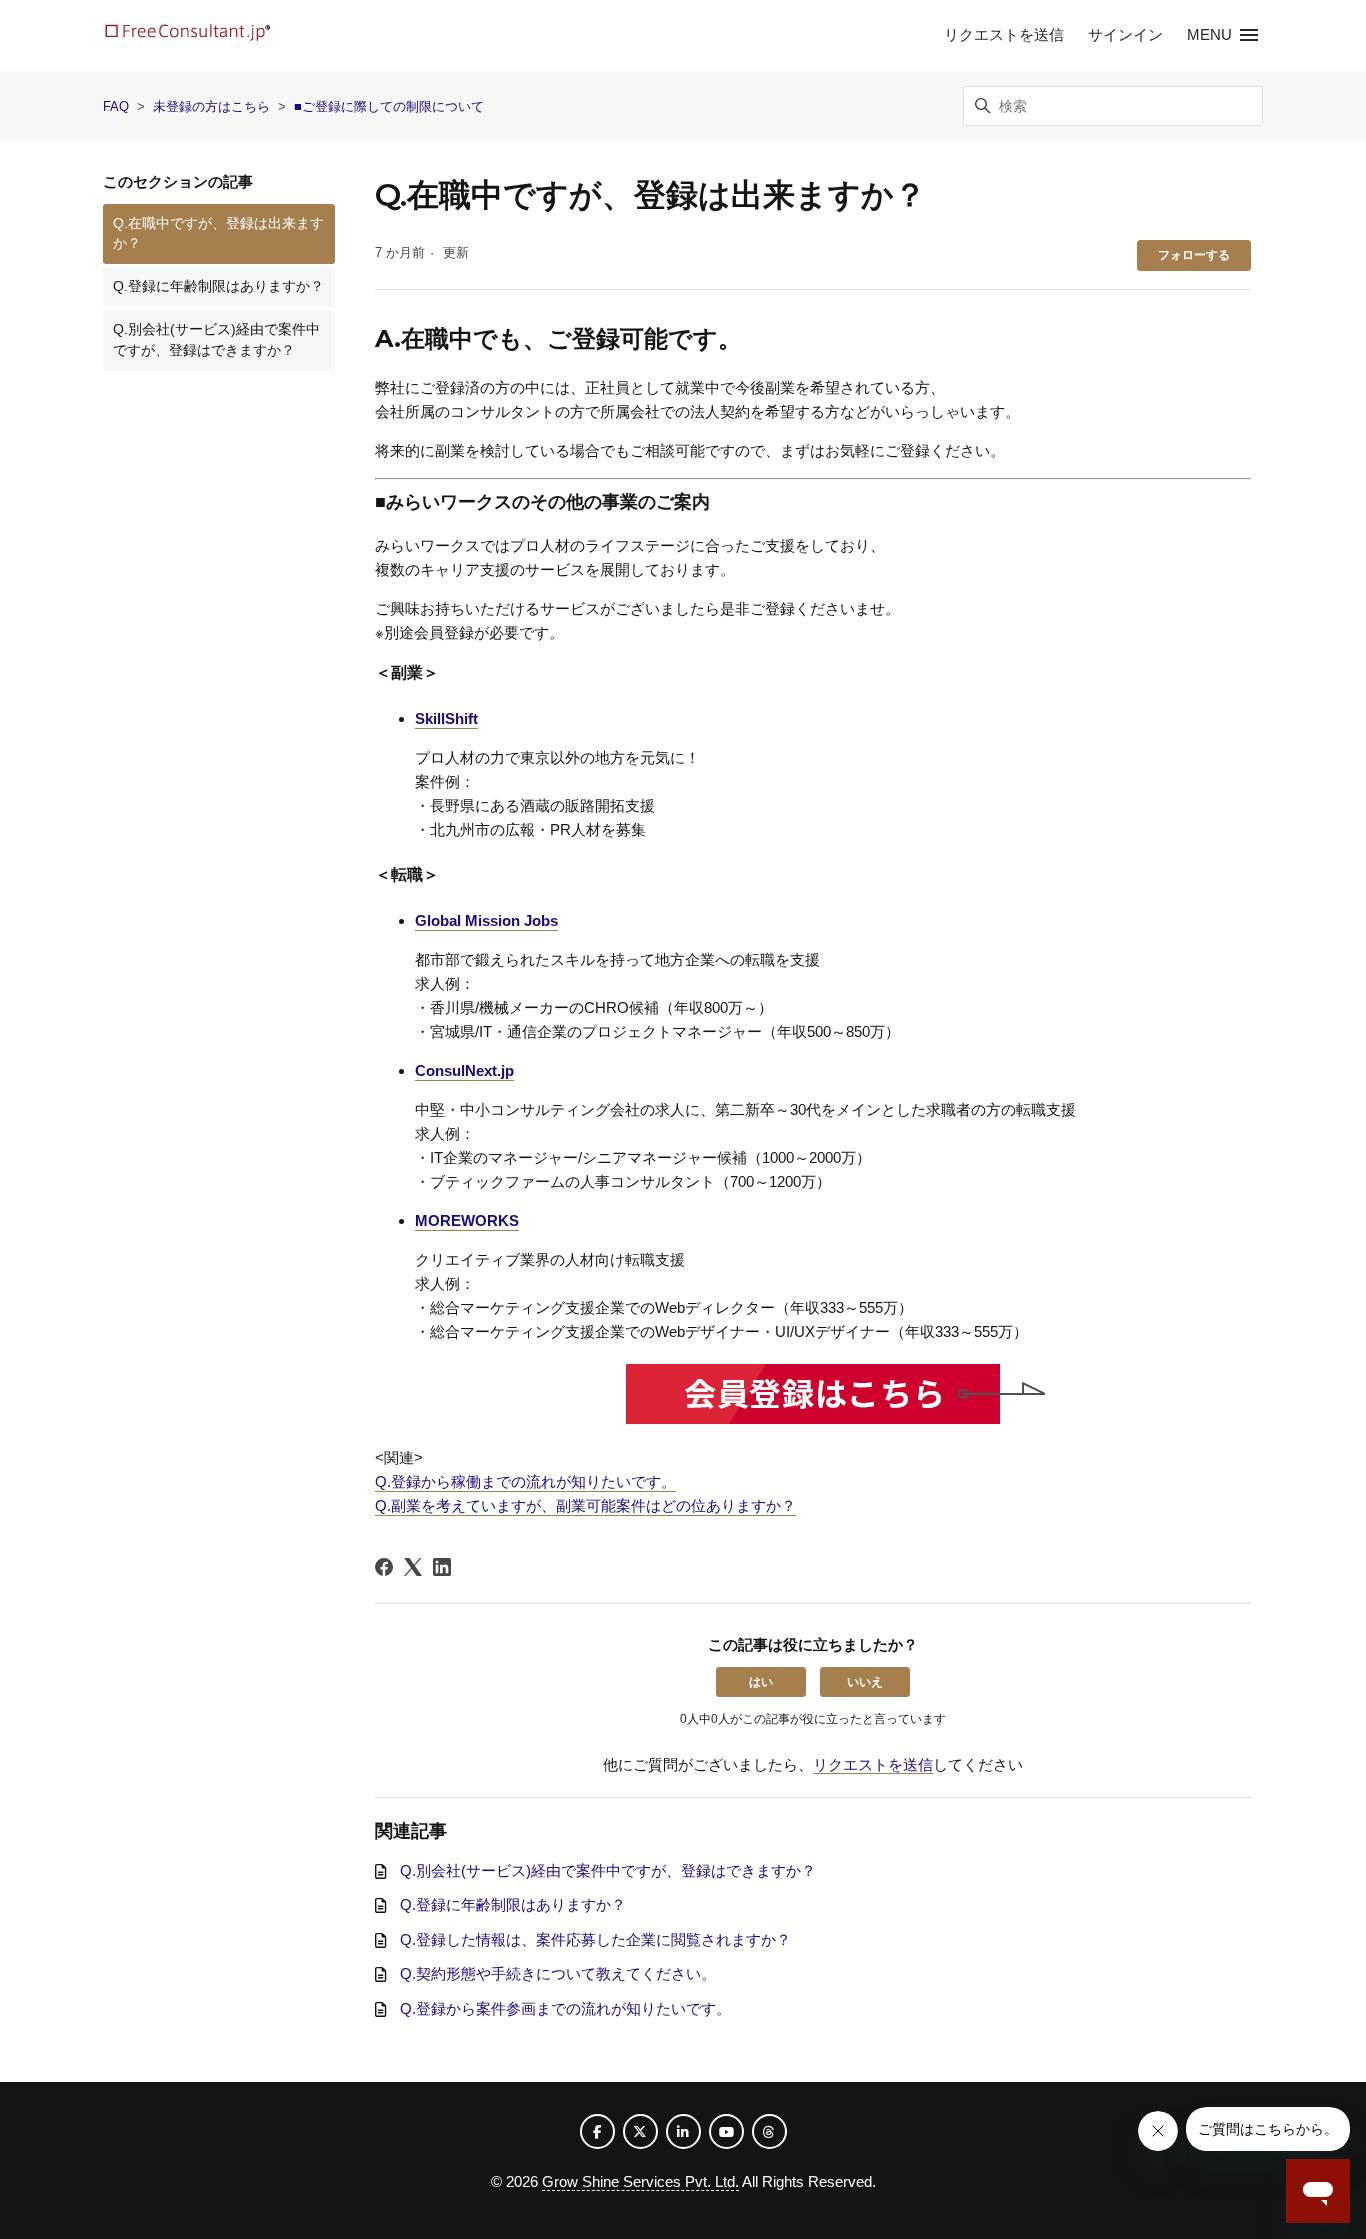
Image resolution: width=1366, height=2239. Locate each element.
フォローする (1194, 255)
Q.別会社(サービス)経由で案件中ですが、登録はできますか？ (216, 339)
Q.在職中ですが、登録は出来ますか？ (218, 233)
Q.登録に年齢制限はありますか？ (218, 286)
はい (761, 1682)
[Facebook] (384, 1567)
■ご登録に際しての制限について (389, 106)
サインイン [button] (1125, 34)
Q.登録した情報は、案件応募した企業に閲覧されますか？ (595, 1939)
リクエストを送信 (1004, 34)
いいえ (865, 1682)
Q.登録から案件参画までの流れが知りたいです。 (565, 2008)
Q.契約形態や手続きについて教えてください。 (558, 1973)
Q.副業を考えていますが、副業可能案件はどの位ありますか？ (585, 1505)
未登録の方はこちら (211, 106)
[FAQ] (188, 36)
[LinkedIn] (442, 1567)
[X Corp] (413, 1567)
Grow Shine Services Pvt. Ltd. (640, 2181)
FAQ (116, 106)
